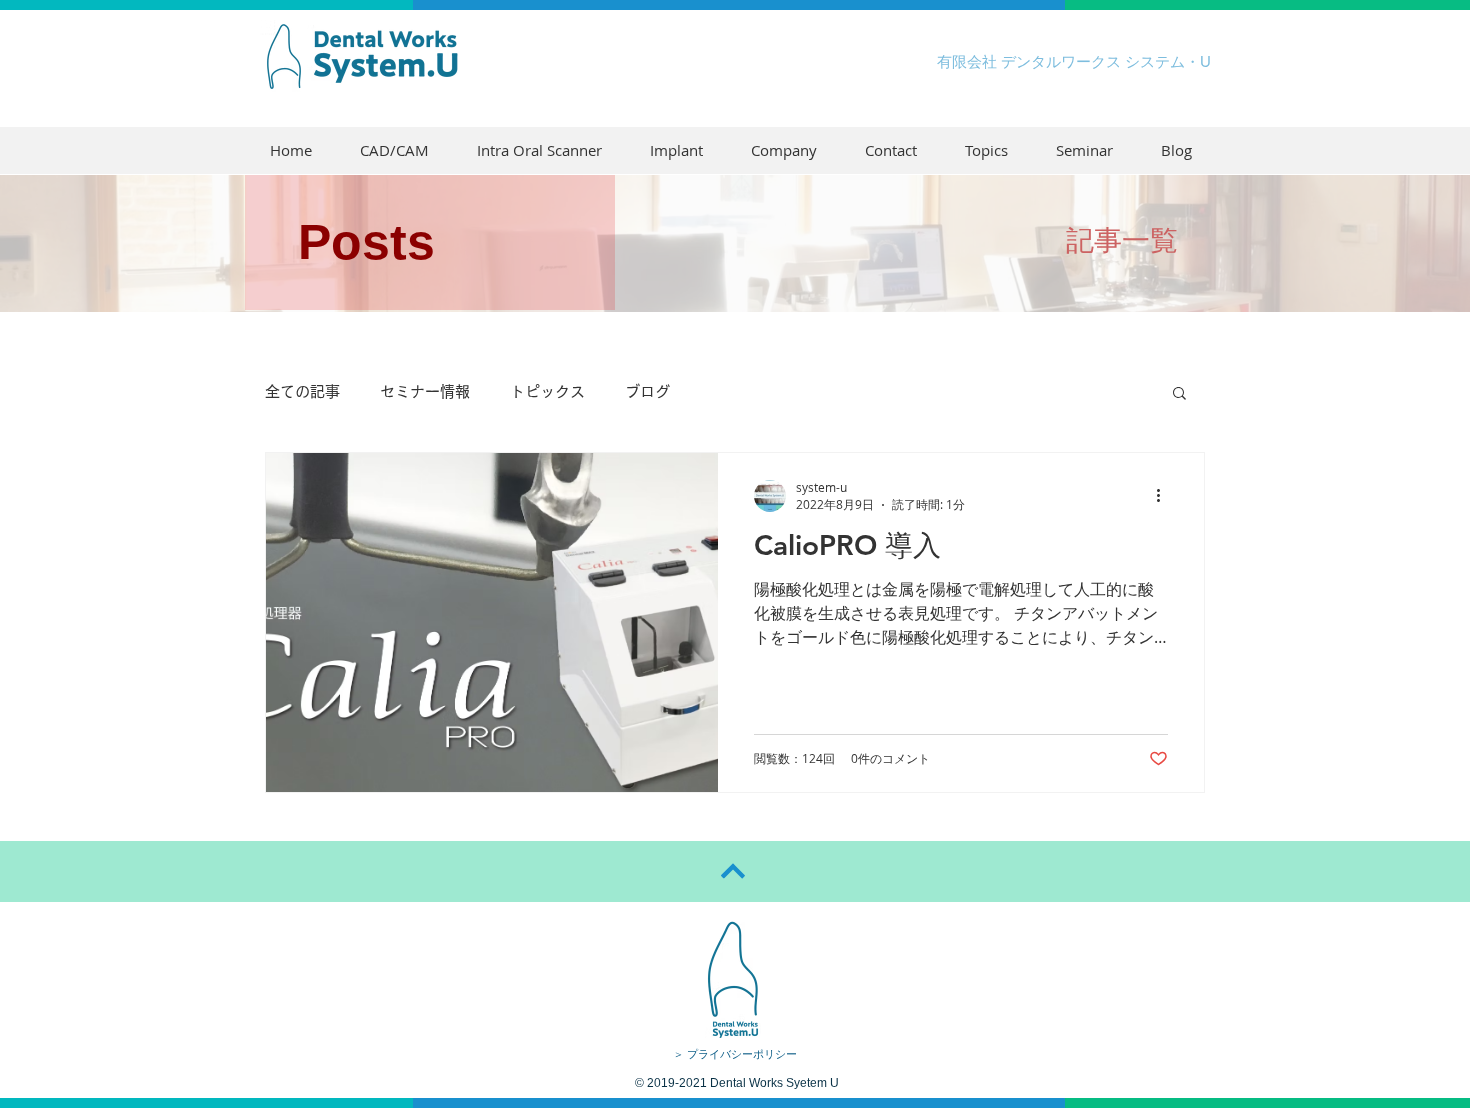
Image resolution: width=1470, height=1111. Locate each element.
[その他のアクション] (1165, 496)
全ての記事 (302, 391)
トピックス (547, 391)
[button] (1179, 394)
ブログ (647, 391)
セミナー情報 (425, 391)
